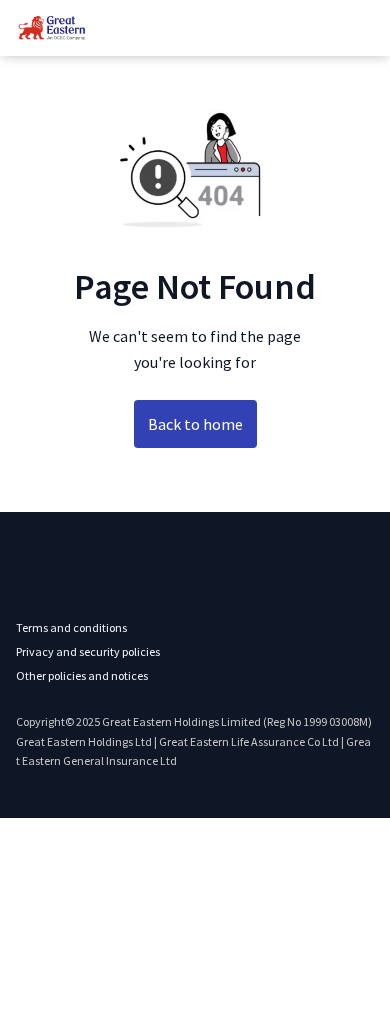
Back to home (195, 424)
